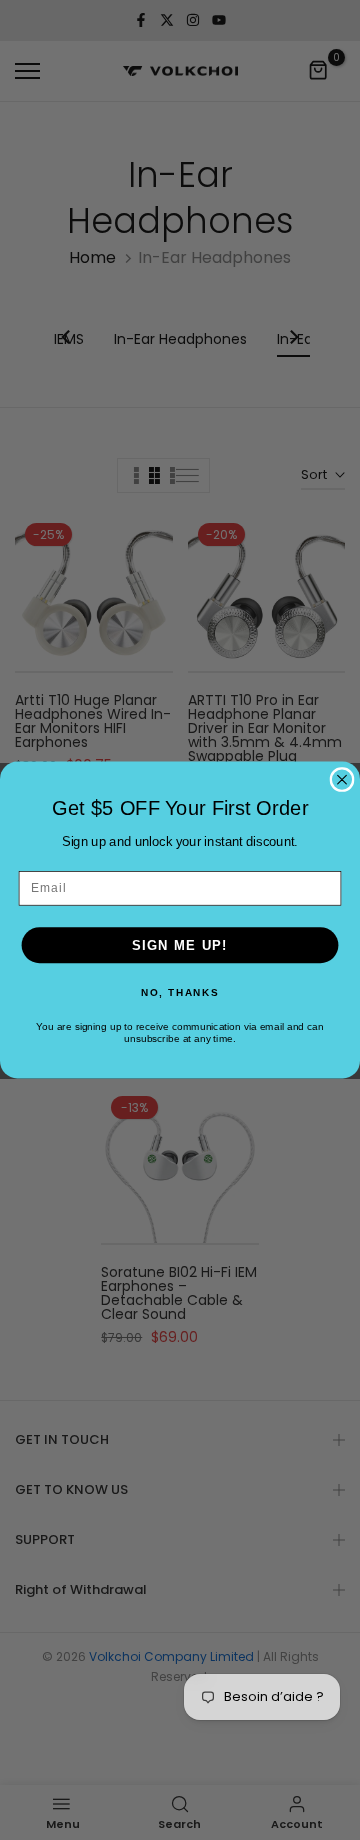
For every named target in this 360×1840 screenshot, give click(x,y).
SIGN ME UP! (180, 945)
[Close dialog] (342, 780)
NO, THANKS (179, 992)
